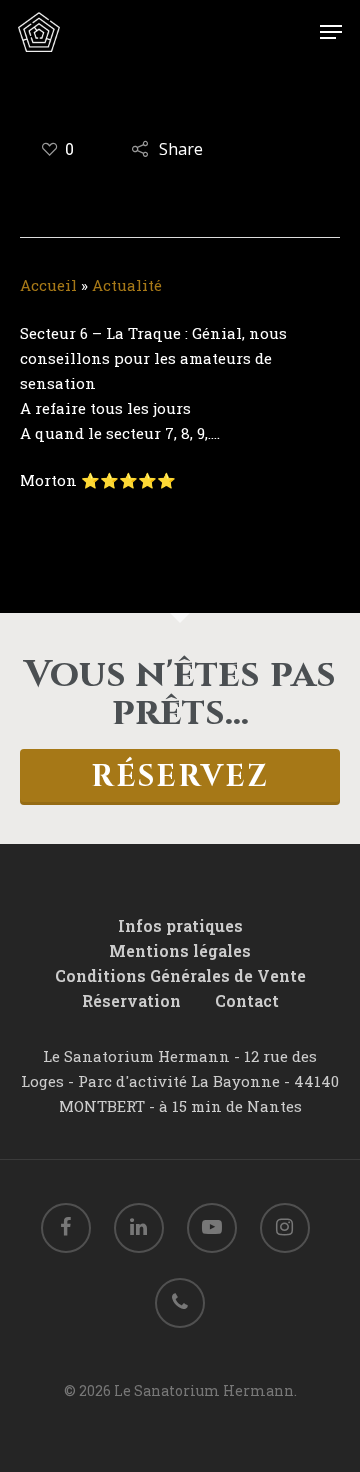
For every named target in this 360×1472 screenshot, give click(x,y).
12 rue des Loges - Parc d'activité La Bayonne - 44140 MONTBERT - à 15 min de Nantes (180, 1081)
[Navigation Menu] (331, 32)
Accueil (48, 285)
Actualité (127, 285)
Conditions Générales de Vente (180, 976)
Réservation (131, 1001)
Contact (247, 1001)
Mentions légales (180, 951)
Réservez (180, 777)
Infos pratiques (180, 926)
